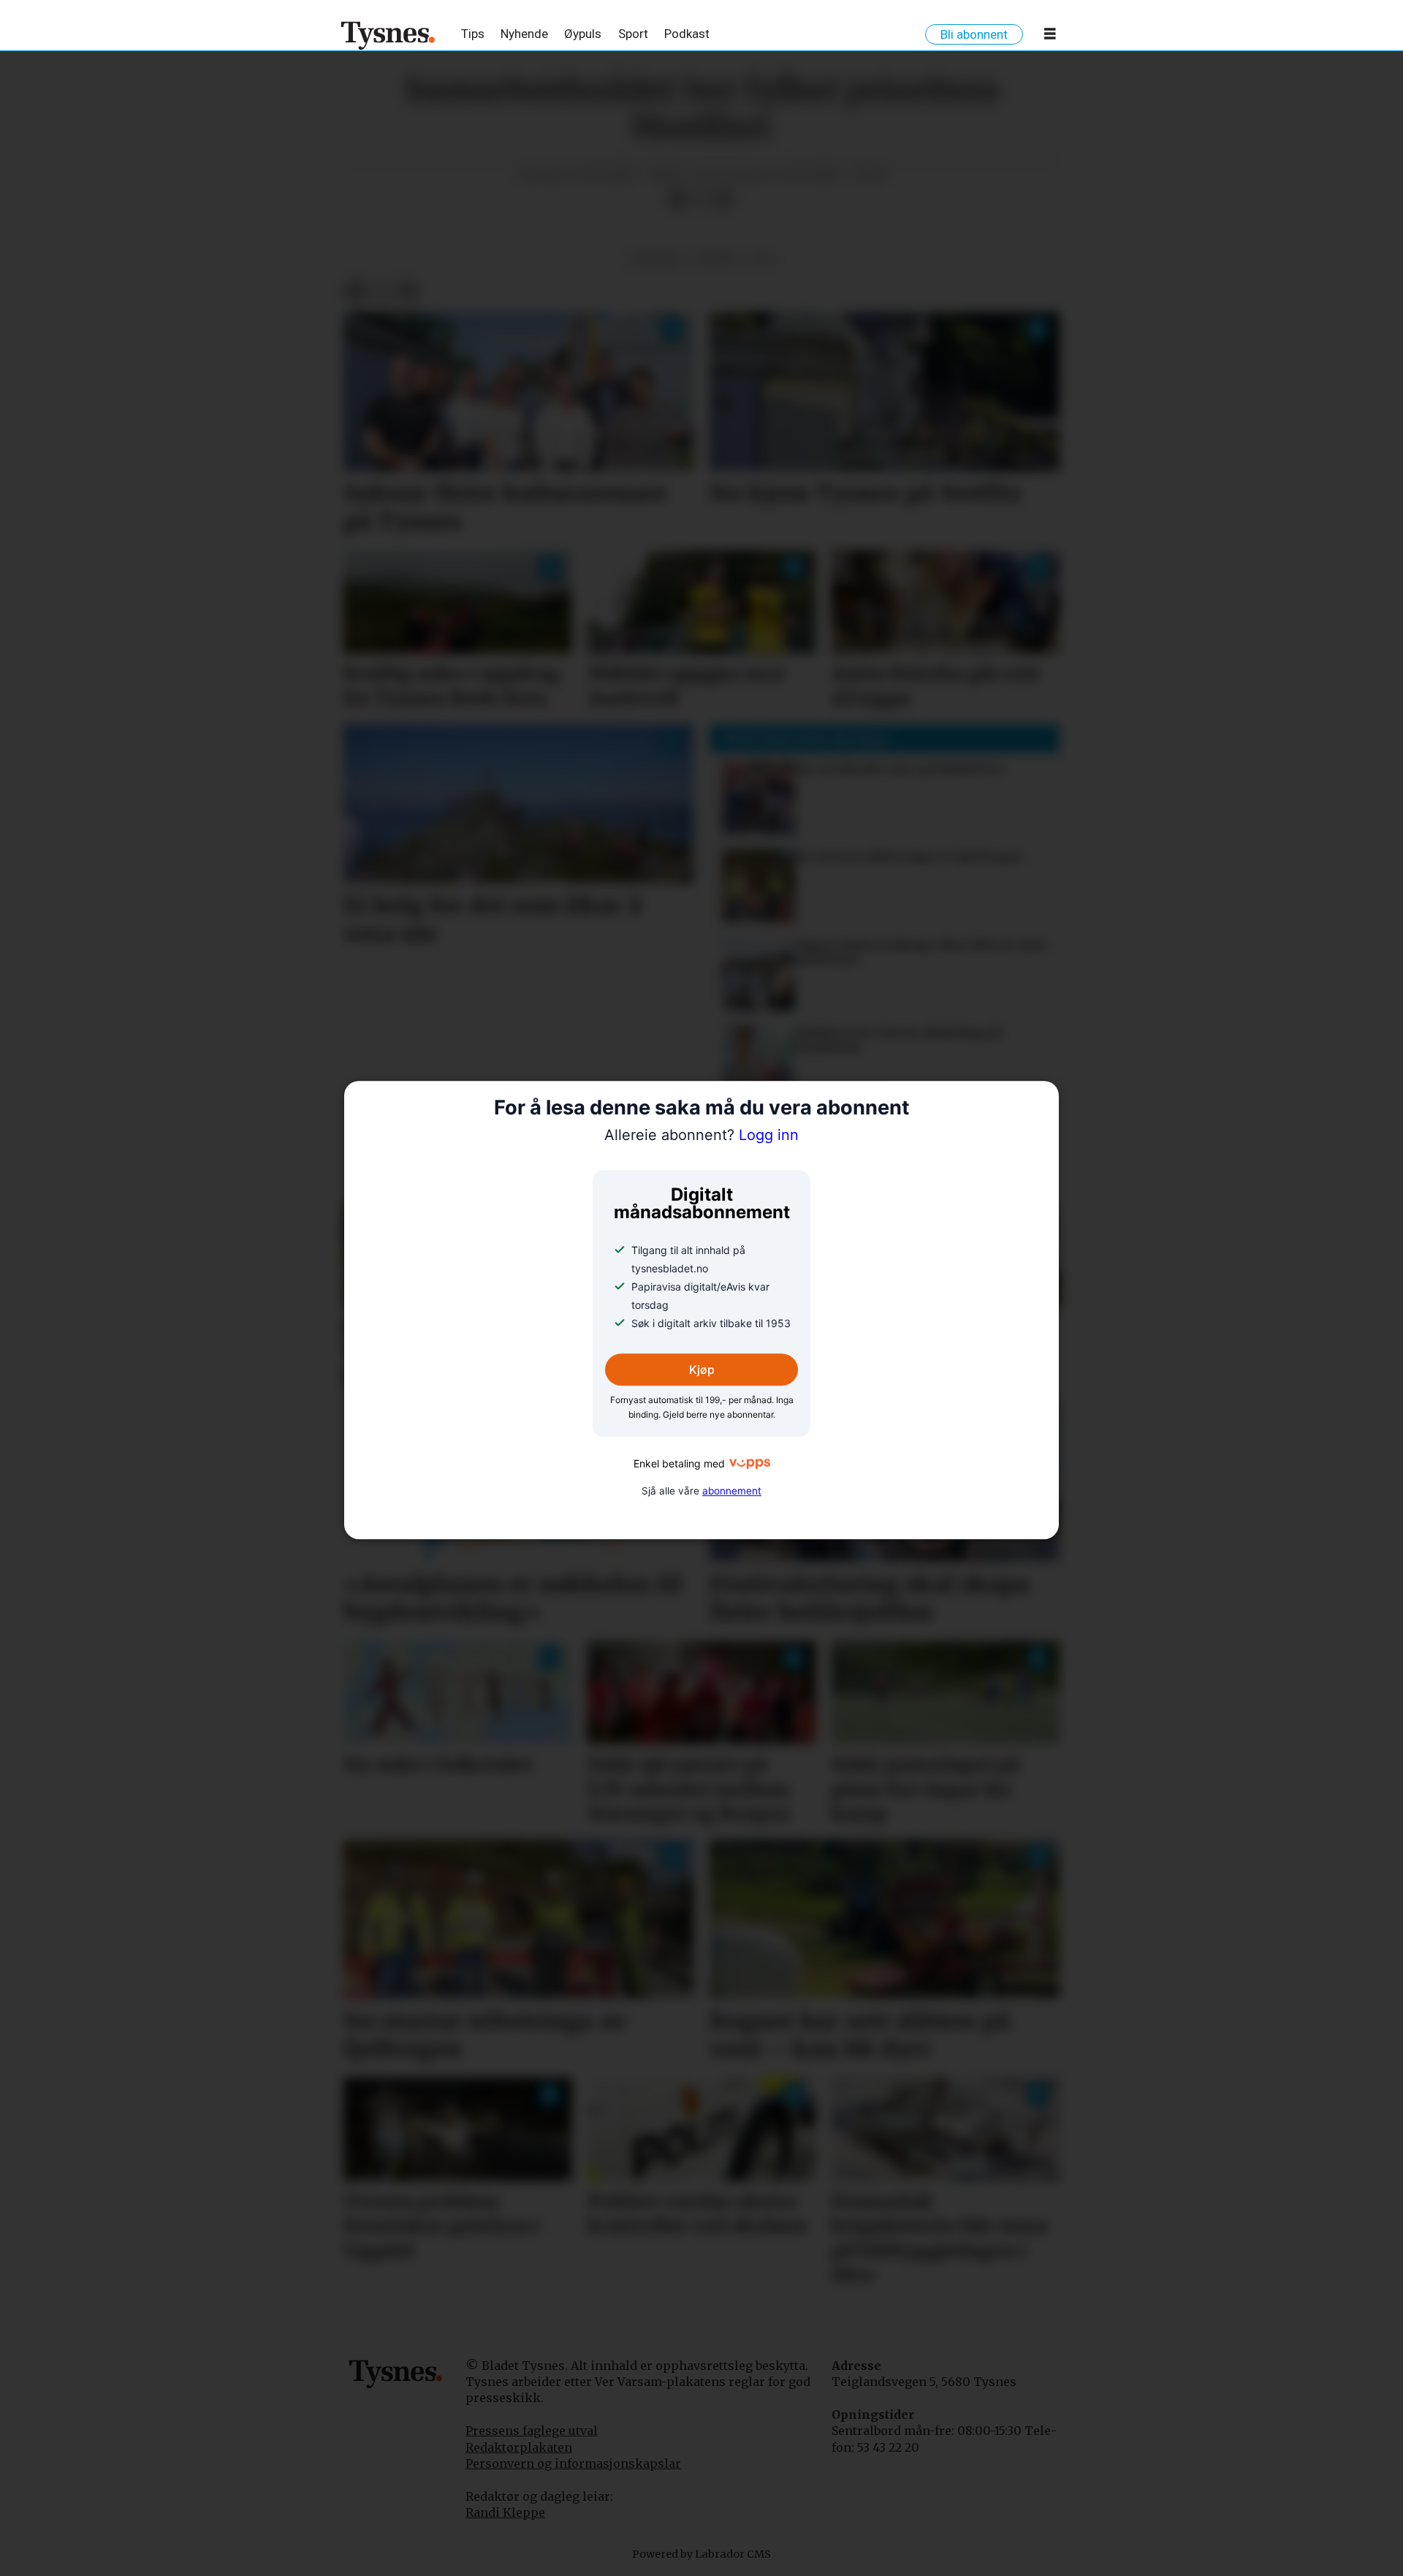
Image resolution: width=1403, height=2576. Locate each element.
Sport (633, 34)
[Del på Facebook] (677, 200)
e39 (762, 259)
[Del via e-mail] (724, 200)
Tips (473, 34)
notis (717, 259)
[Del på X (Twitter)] (701, 200)
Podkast (687, 34)
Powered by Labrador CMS (701, 2554)
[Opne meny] (1050, 37)
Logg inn (701, 1136)
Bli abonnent (974, 34)
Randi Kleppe (505, 2512)
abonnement (732, 1491)
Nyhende (524, 34)
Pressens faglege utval (532, 2431)
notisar (656, 259)
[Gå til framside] (388, 35)
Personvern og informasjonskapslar (573, 2463)
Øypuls (583, 34)
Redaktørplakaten (519, 2447)
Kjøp (702, 1369)
